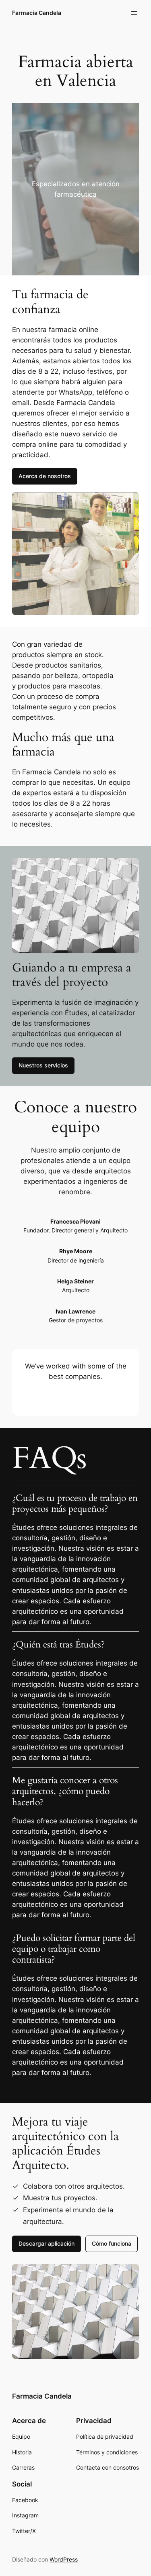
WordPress (64, 2559)
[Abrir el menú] (134, 13)
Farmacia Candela (37, 13)
